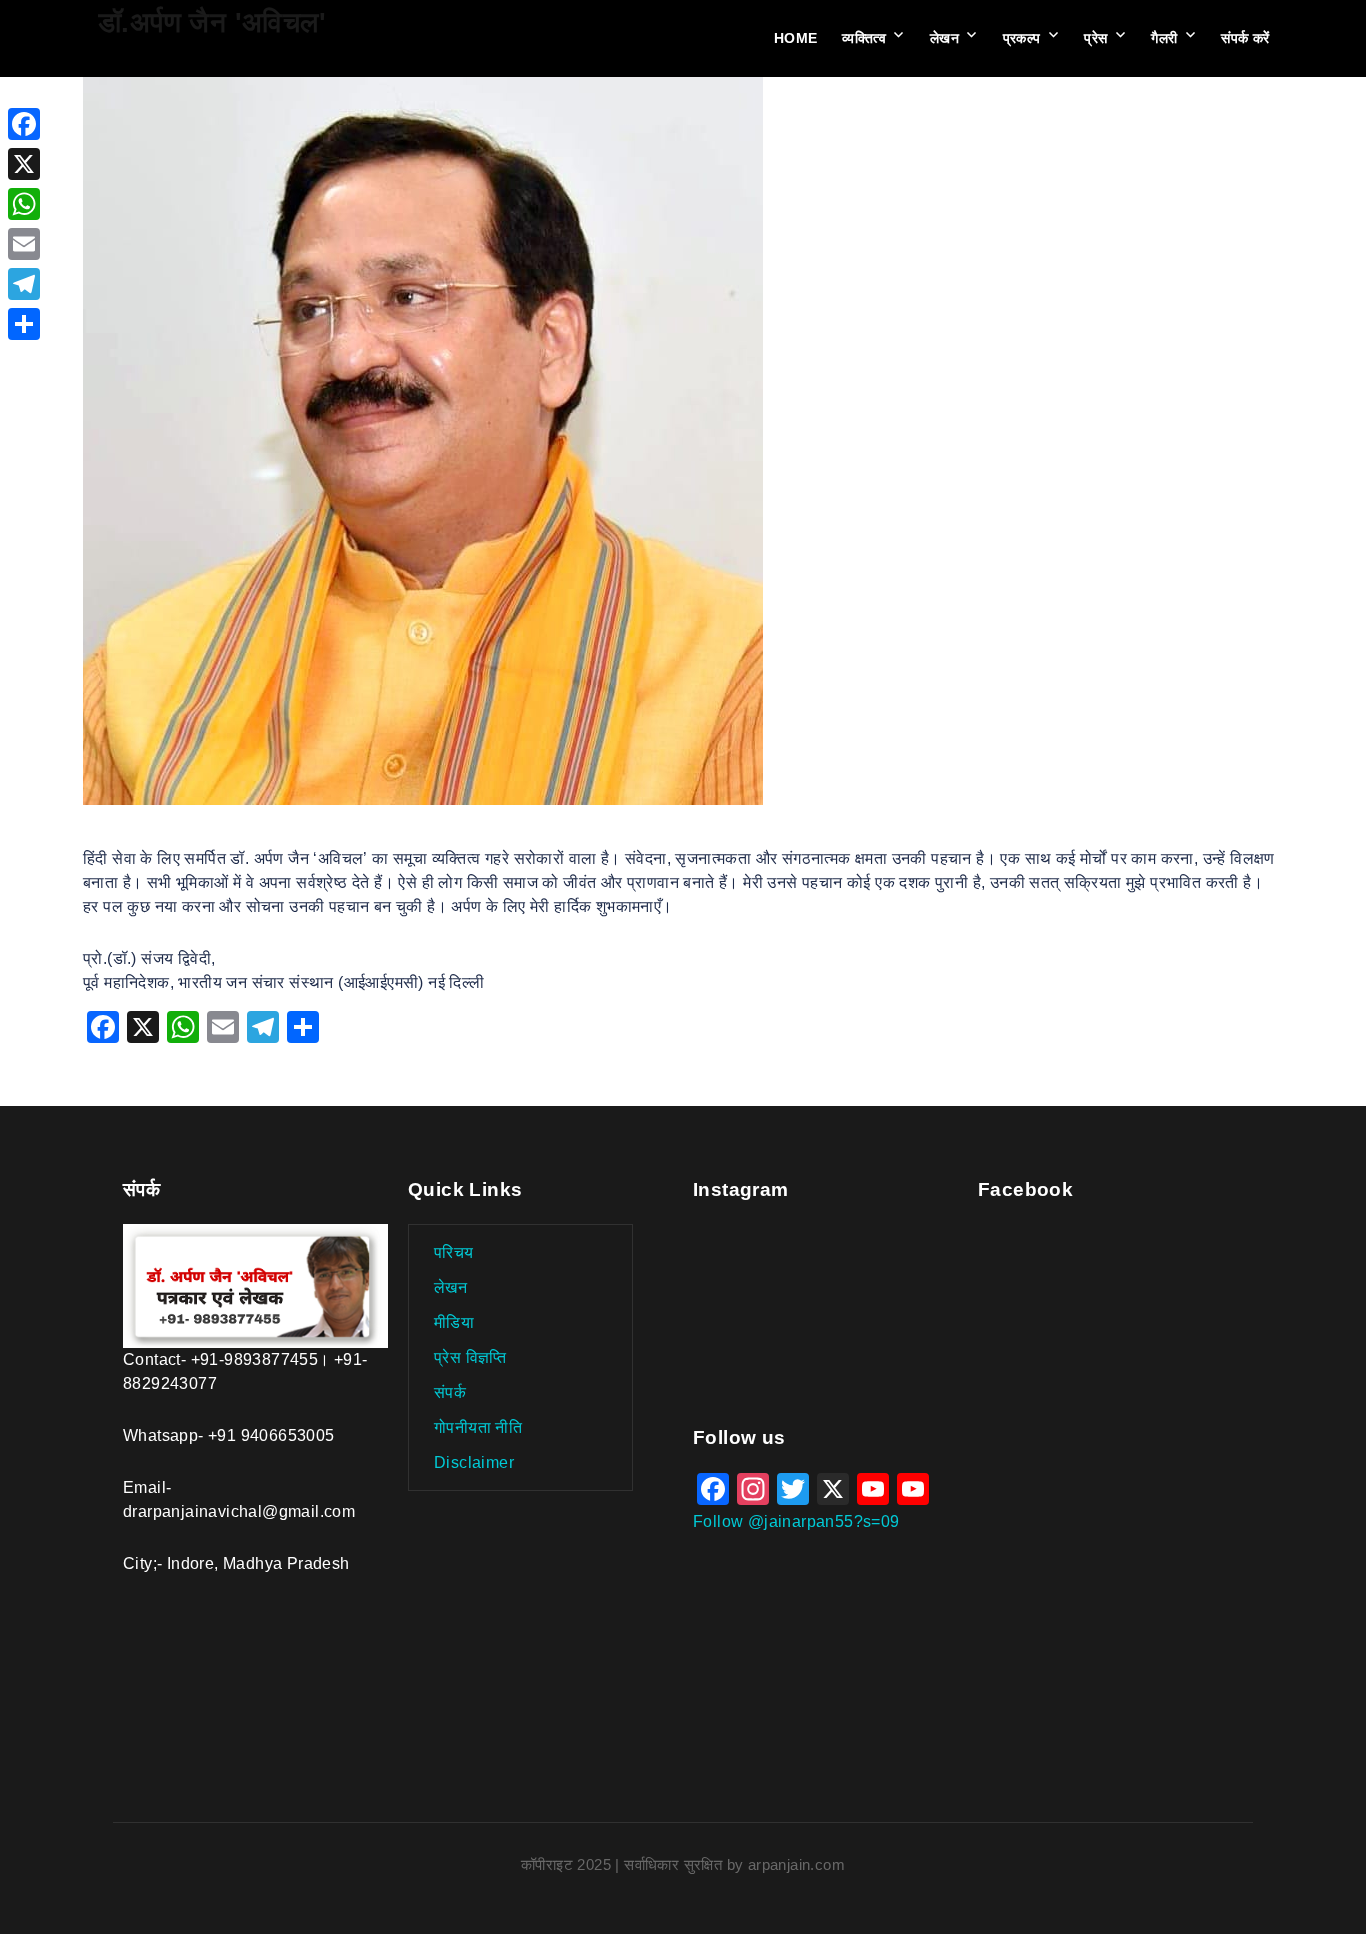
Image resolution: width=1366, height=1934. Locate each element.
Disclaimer (474, 1462)
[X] (24, 164)
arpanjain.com (796, 1864)
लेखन (944, 38)
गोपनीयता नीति (478, 1427)
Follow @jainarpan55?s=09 (796, 1521)
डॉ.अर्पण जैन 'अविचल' (212, 22)
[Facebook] (24, 124)
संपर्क (450, 1392)
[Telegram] (24, 284)
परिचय (454, 1252)
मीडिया (454, 1322)
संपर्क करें (1245, 38)
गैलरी (1164, 38)
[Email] (24, 244)
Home (796, 38)
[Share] (24, 324)
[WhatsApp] (24, 204)
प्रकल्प (1022, 38)
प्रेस (1095, 38)
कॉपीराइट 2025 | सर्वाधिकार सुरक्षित (624, 1864)
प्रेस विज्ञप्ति (470, 1357)
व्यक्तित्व (864, 38)
